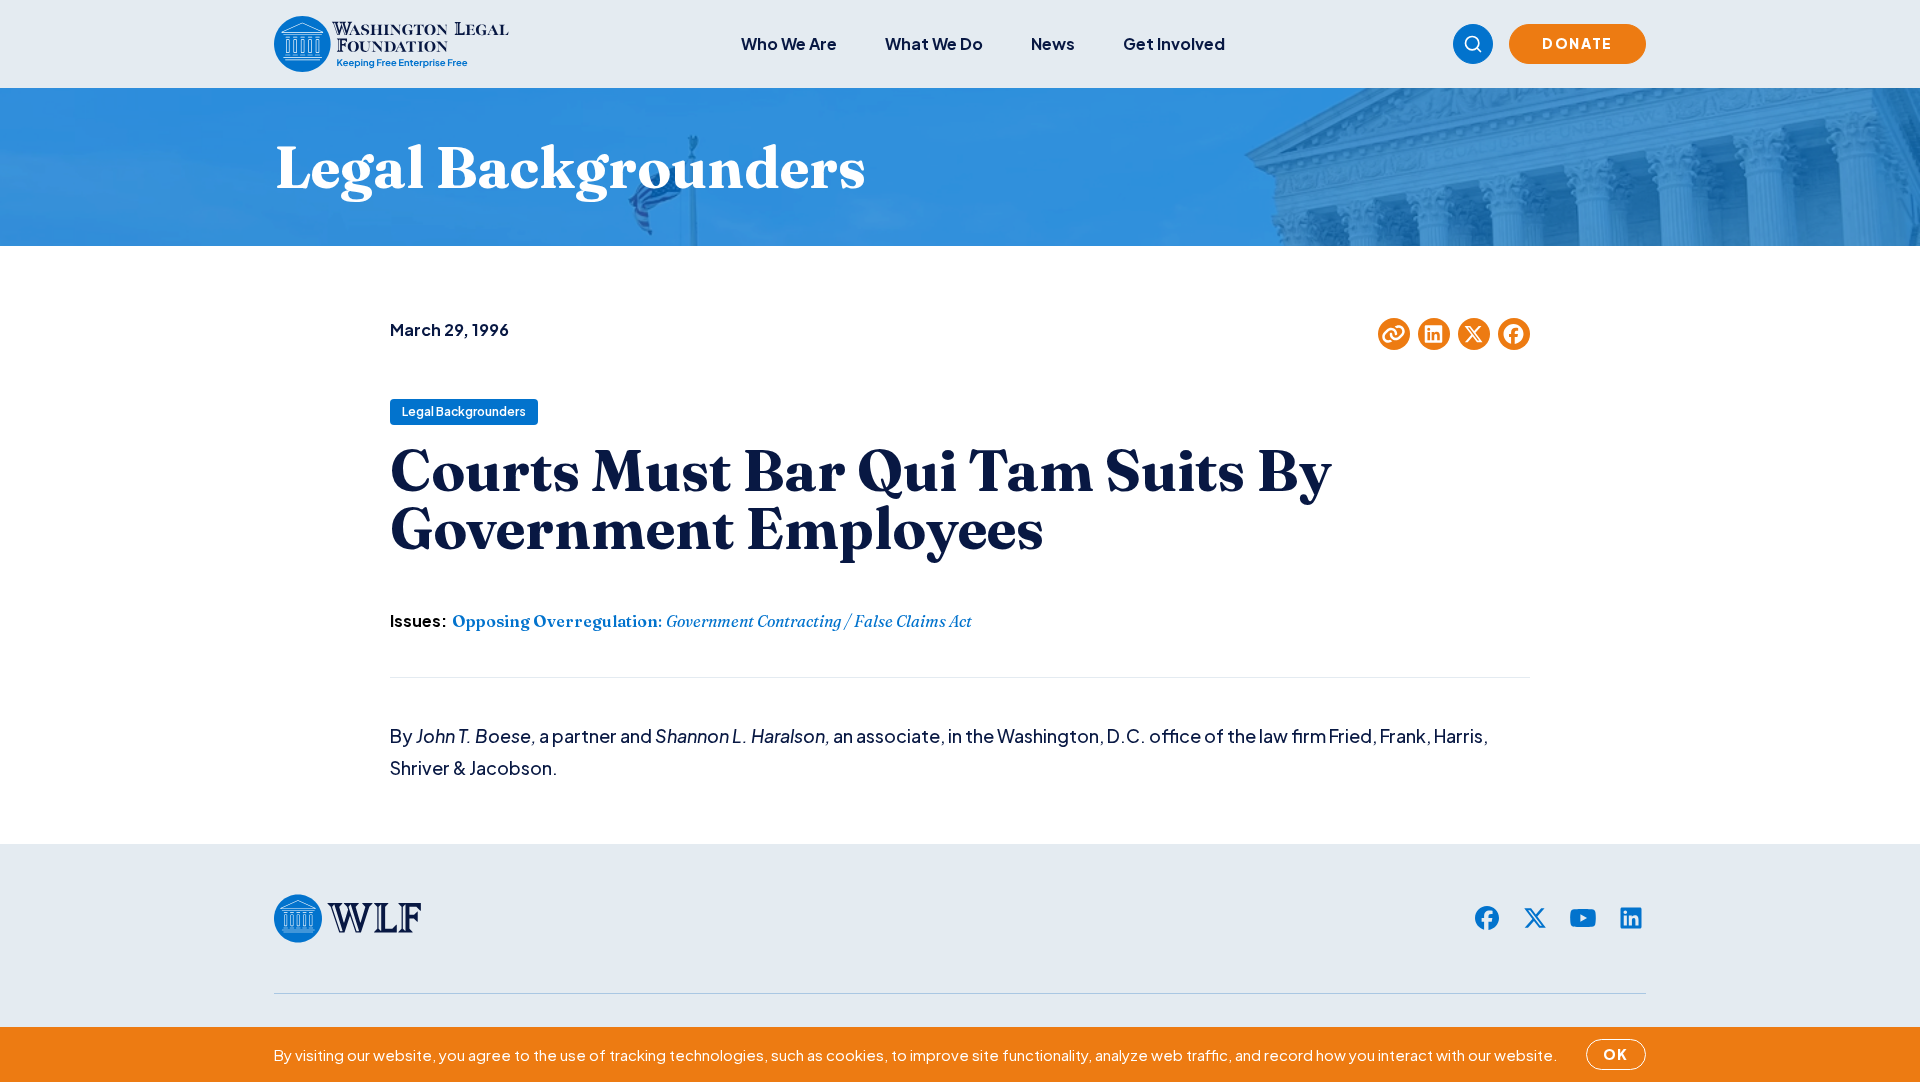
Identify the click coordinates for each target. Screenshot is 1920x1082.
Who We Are (789, 43)
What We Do (934, 43)
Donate (1577, 43)
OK (1616, 1054)
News (1053, 43)
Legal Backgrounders (464, 411)
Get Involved (1174, 43)
